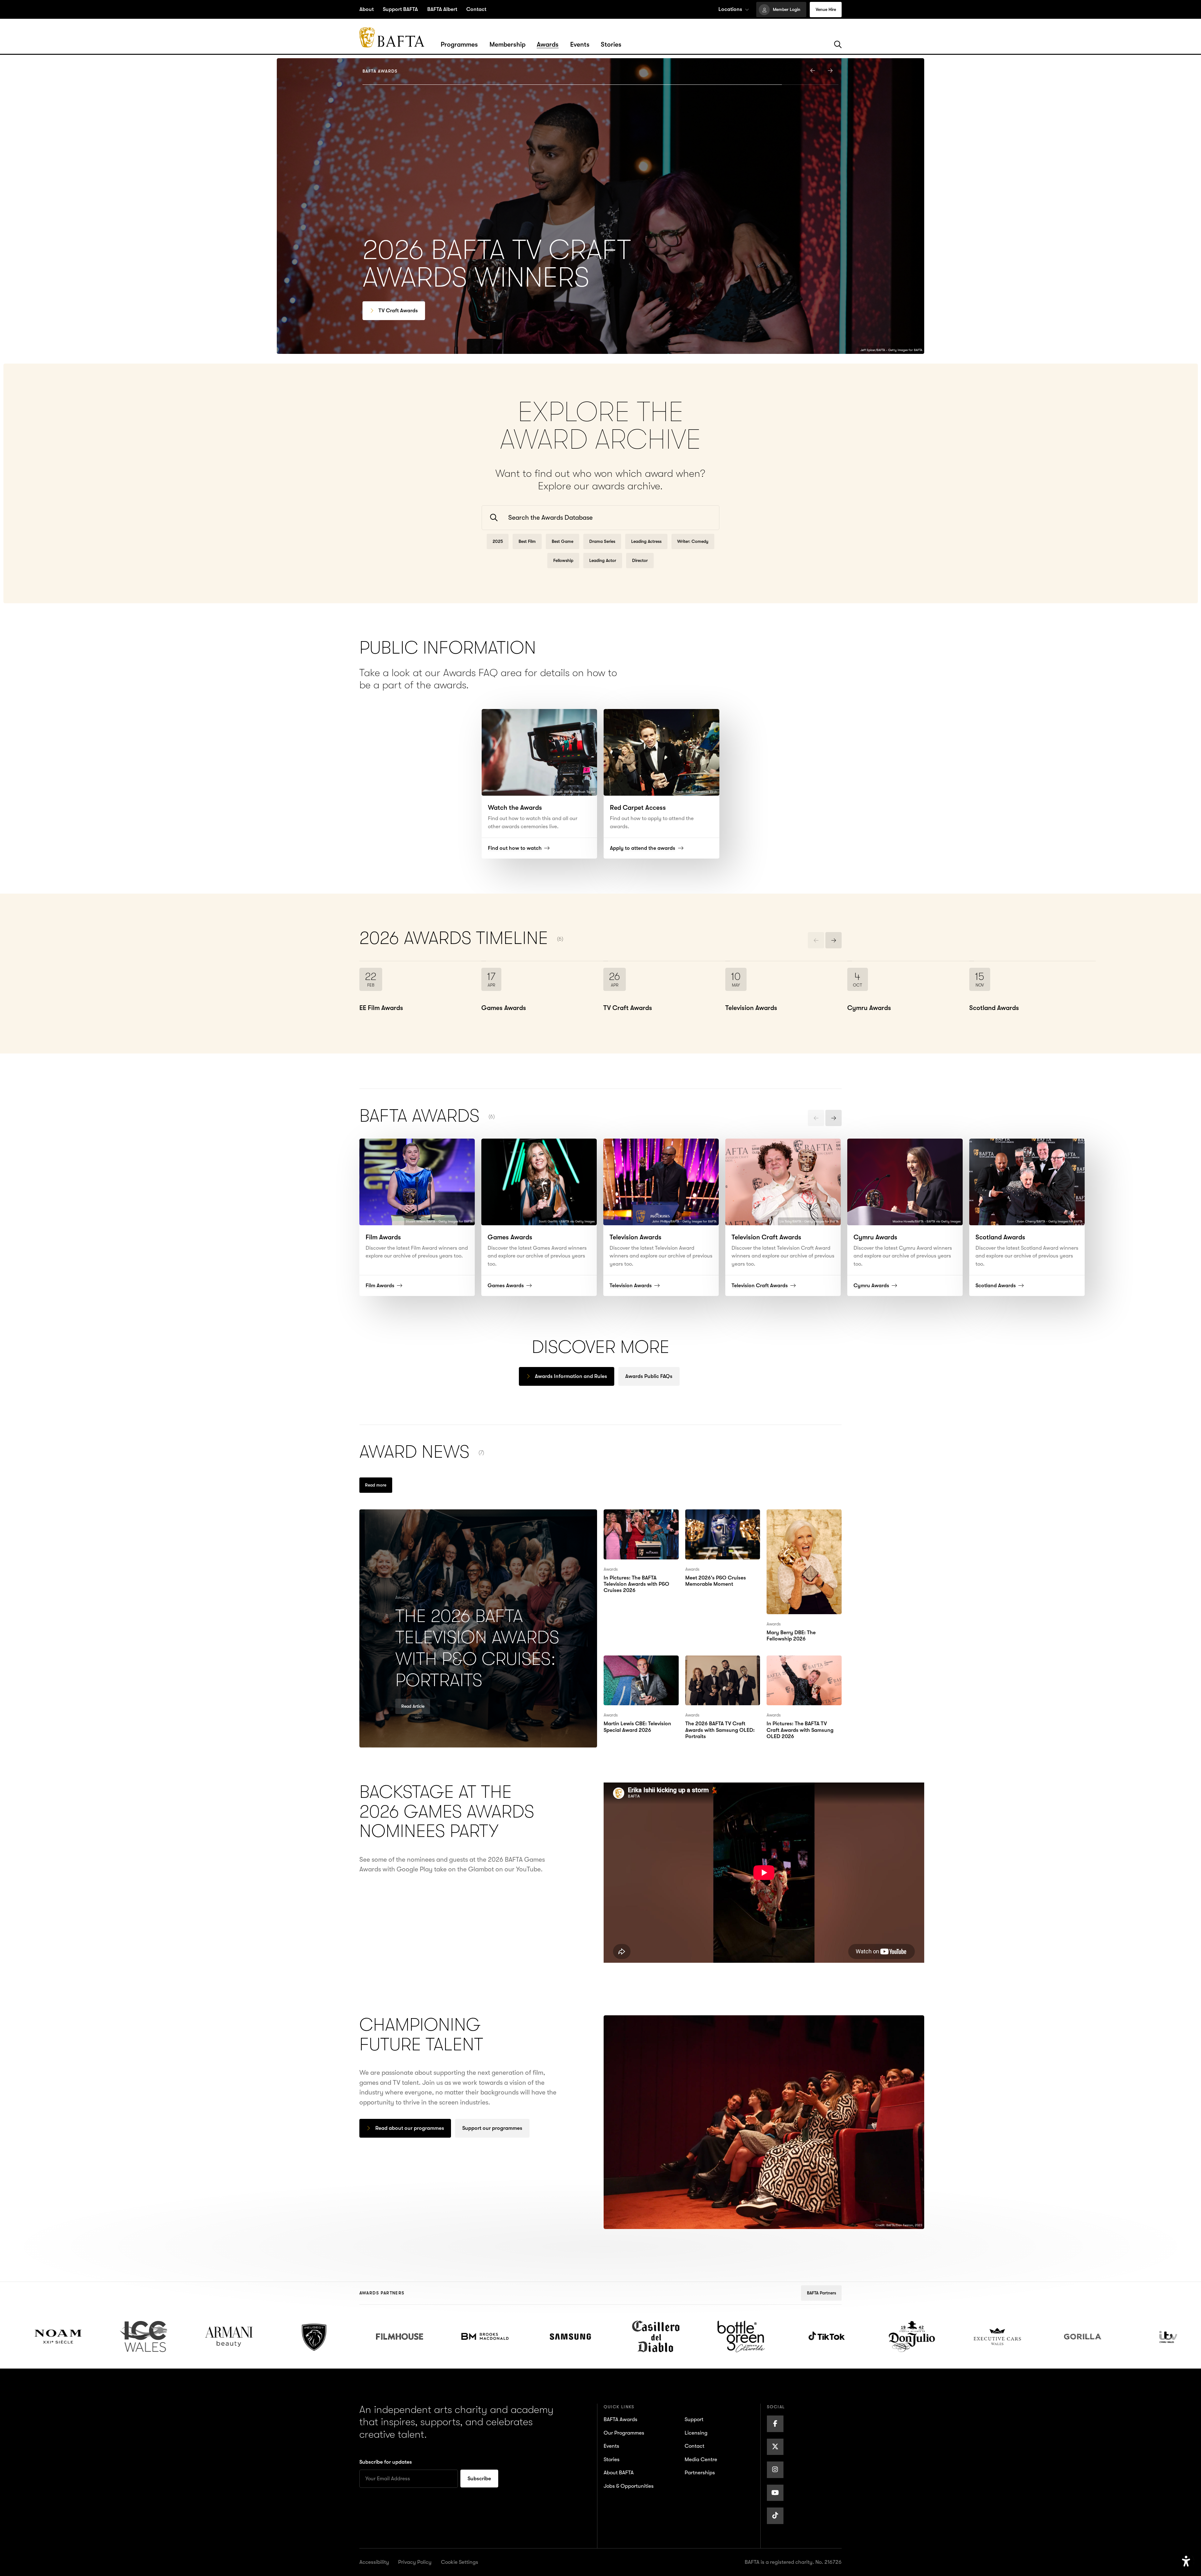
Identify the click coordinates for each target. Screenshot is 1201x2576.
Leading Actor (603, 560)
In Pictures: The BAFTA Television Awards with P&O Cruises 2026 (636, 1524)
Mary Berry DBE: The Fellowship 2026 (797, 1519)
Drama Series (602, 541)
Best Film (527, 541)
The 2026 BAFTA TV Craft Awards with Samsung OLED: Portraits (722, 1670)
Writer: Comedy (693, 541)
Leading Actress (646, 541)
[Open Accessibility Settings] (1186, 2561)
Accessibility (374, 2562)
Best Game (562, 541)
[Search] (838, 45)
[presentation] (813, 70)
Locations (730, 9)
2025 (498, 541)
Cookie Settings (460, 2562)
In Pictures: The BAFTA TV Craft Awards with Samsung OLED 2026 (803, 1670)
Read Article (413, 1706)
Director (640, 560)
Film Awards (393, 311)
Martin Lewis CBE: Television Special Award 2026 (639, 1670)
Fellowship (563, 560)
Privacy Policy (415, 2562)
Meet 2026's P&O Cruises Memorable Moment (722, 1519)
